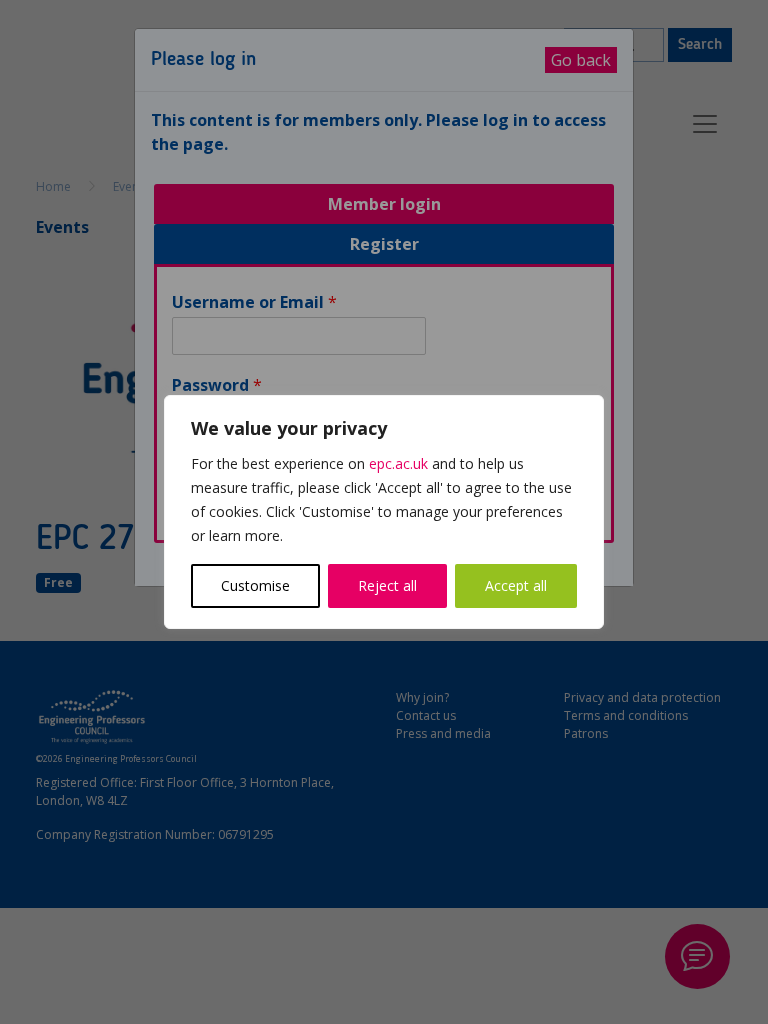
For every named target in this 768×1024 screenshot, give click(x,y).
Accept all (516, 585)
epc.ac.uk (398, 463)
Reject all (387, 585)
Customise (255, 585)
